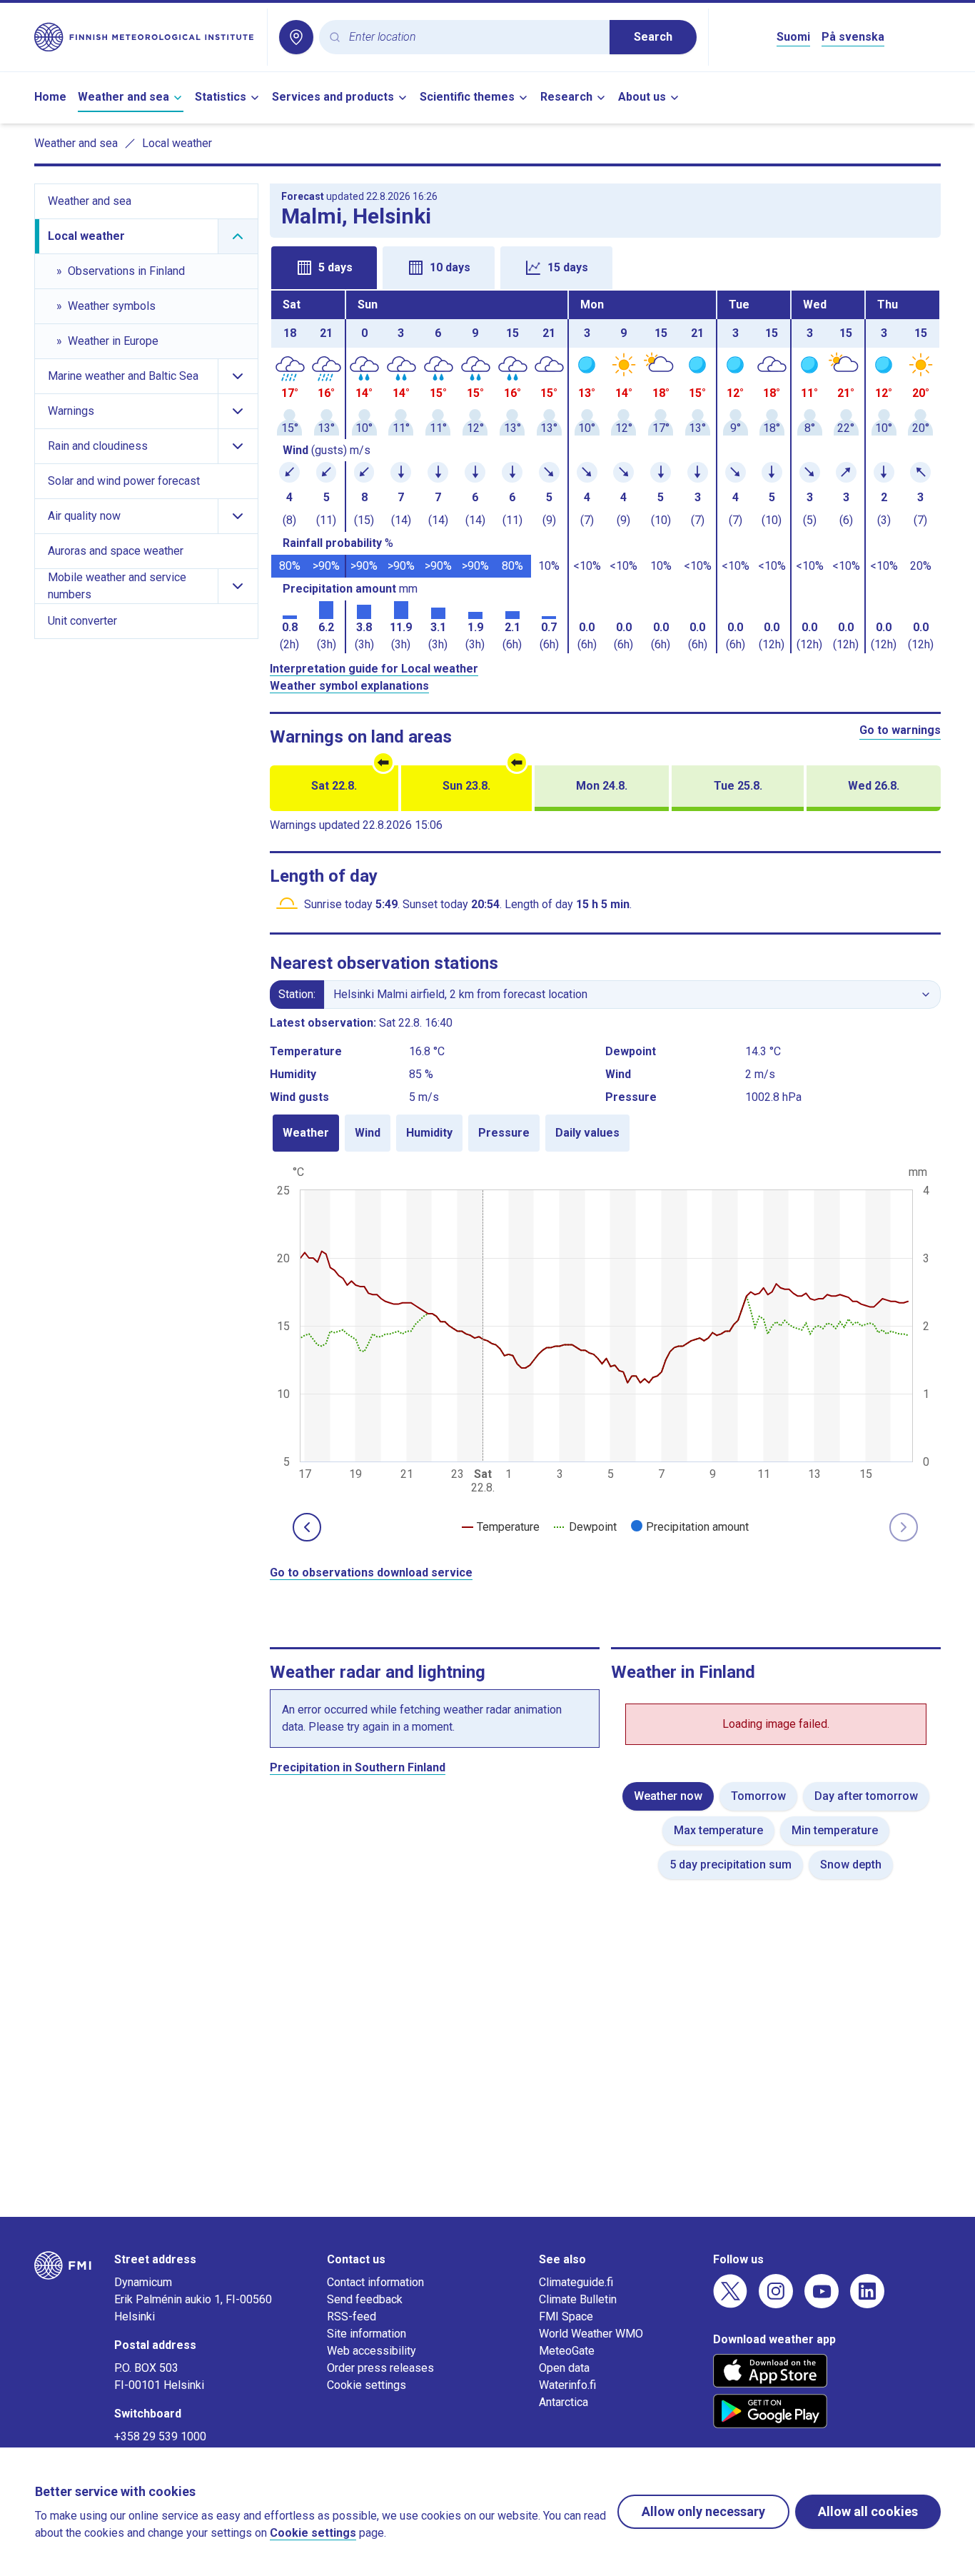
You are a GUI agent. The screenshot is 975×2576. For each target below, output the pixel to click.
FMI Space (566, 2316)
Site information (367, 2334)
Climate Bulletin (578, 2299)
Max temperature (718, 1830)
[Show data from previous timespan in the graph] (307, 1527)
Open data (564, 2368)
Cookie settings (367, 2385)
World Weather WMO (591, 2334)
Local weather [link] (177, 143)
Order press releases (380, 2368)
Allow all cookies (868, 2511)
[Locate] (296, 37)
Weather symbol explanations (349, 686)
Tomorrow (758, 1796)
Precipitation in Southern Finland (358, 1767)
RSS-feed (352, 2316)
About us (642, 97)
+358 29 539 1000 (160, 2436)
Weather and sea (123, 97)
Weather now (668, 1796)
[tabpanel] (606, 472)
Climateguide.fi (576, 2282)
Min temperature (835, 1830)
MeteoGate (567, 2351)
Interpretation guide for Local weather (374, 669)
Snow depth (851, 1865)
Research (566, 97)
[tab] (324, 268)
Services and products (333, 97)
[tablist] (606, 266)
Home (50, 97)
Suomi (793, 37)
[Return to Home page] (145, 37)
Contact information (375, 2282)
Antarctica (564, 2402)
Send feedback (365, 2299)
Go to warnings (900, 730)
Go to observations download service (371, 1573)
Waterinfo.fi (567, 2385)
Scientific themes (467, 97)
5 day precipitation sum (731, 1865)
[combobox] (474, 37)
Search (653, 37)
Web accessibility (372, 2351)
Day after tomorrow (866, 1796)
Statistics (221, 97)
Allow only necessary (703, 2511)
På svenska (853, 37)
